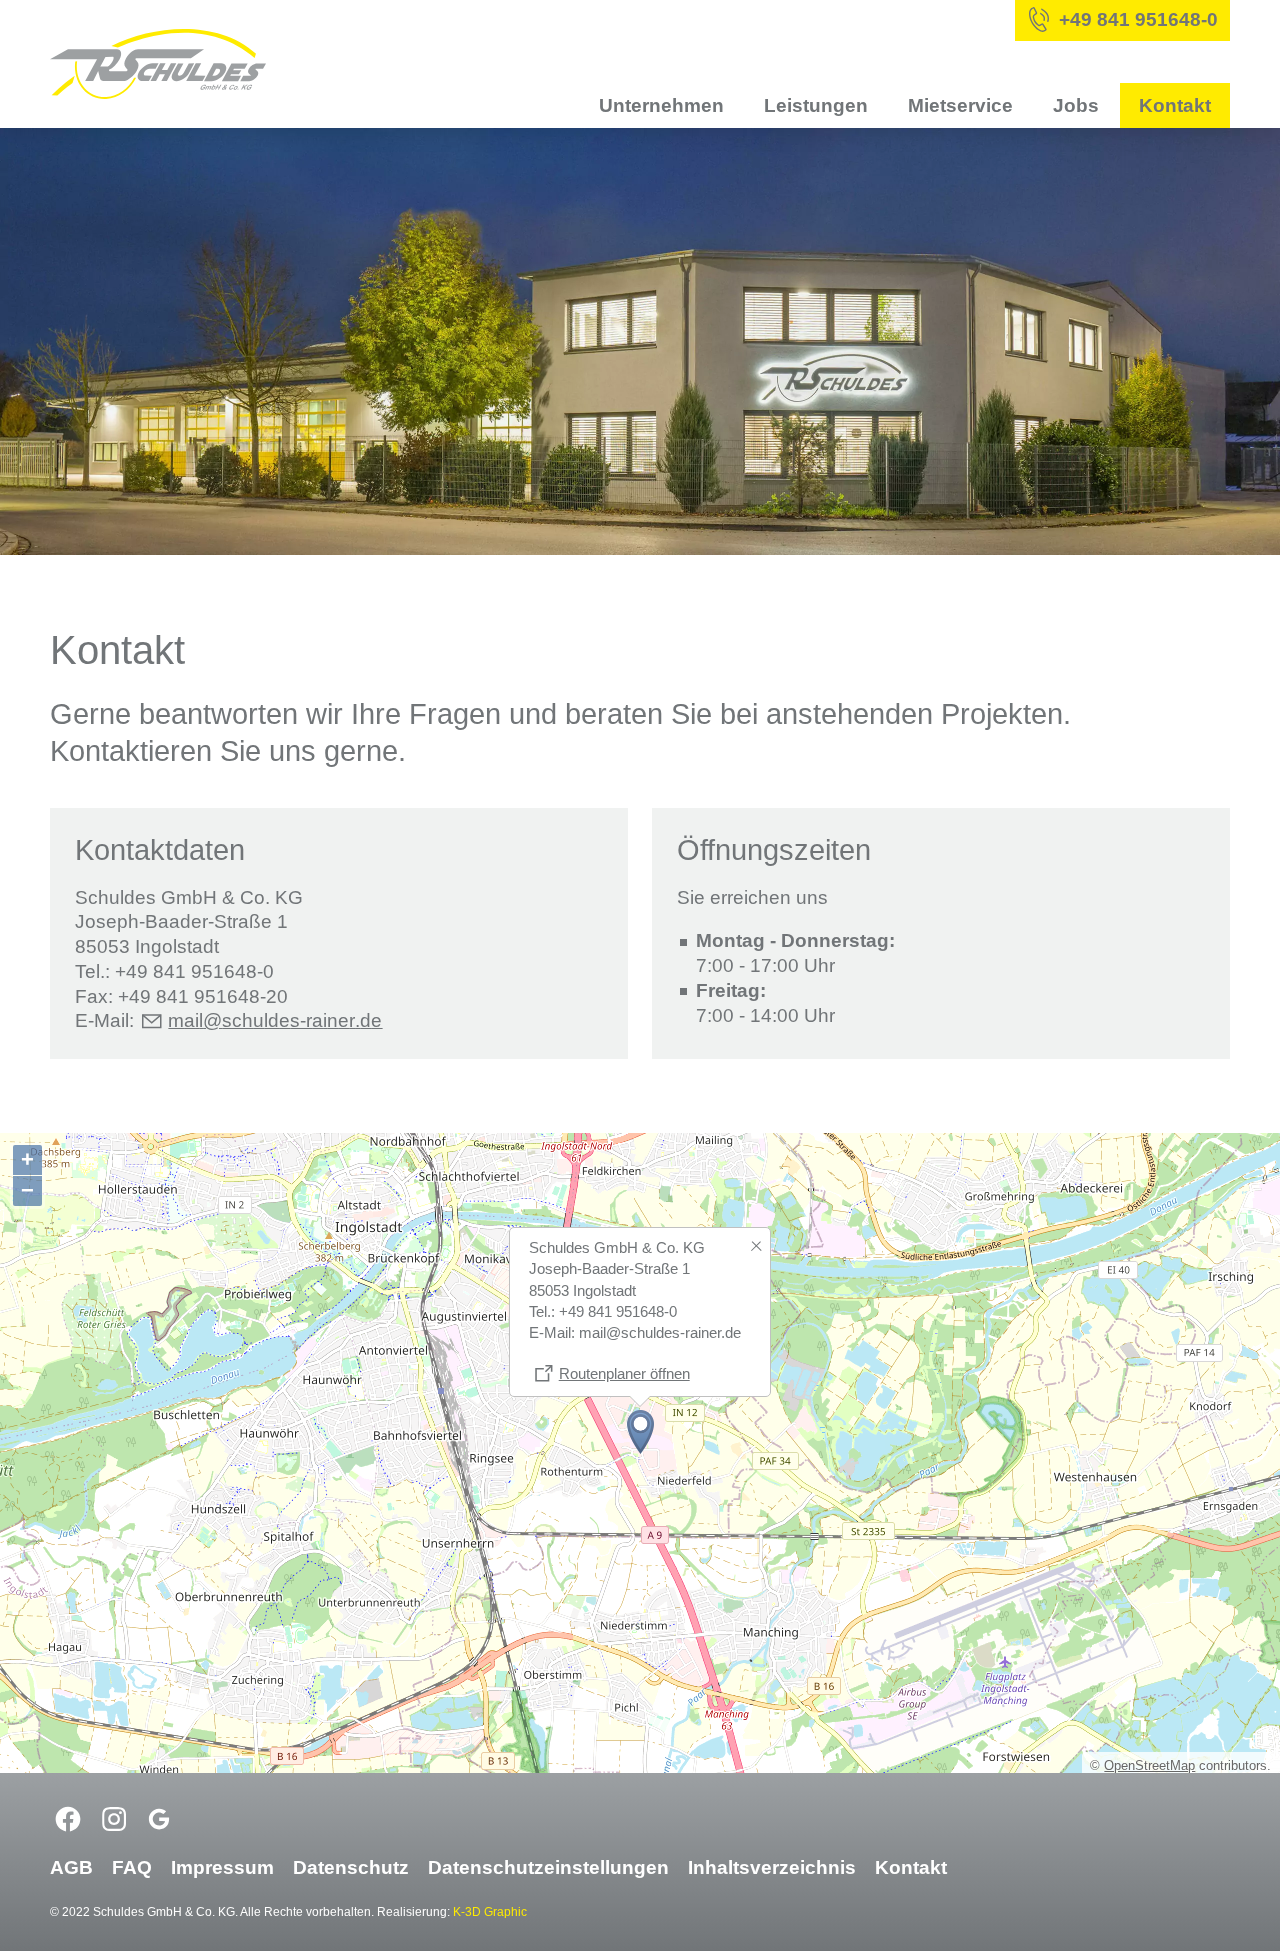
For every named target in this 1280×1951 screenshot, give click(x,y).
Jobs (1076, 105)
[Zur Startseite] (158, 64)
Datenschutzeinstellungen (548, 1867)
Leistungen (816, 105)
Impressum (222, 1867)
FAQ (132, 1867)
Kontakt (1175, 105)
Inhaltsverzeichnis (772, 1867)
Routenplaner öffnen (624, 1373)
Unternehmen (661, 105)
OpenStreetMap (1149, 1765)
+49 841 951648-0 (1138, 19)
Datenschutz (351, 1867)
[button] (68, 1819)
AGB (71, 1867)
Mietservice (960, 105)
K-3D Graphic (490, 1912)
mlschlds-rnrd (269, 1020)
